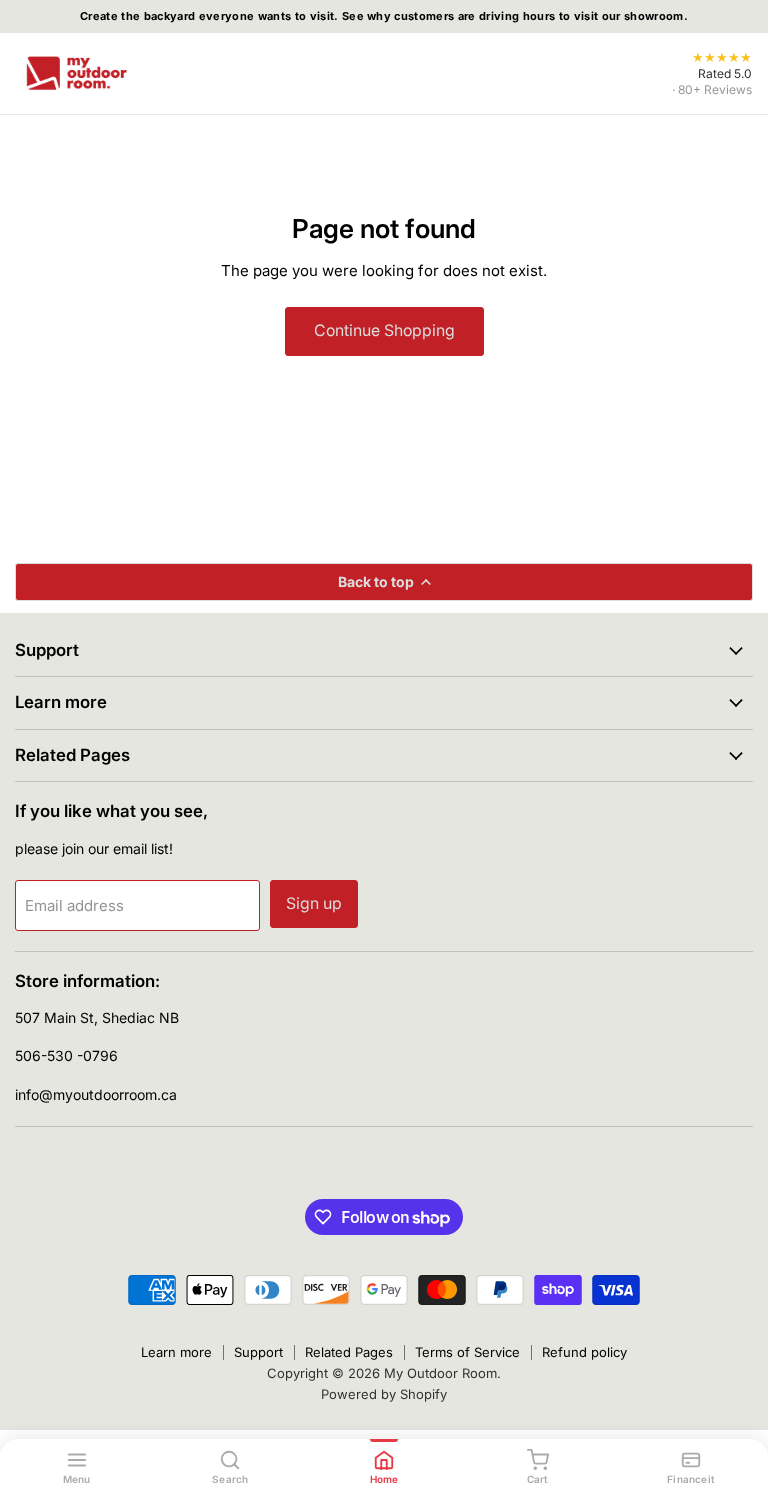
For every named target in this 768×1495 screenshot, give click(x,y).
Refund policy (584, 1352)
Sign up (314, 903)
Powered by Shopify (384, 1394)
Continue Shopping (384, 330)
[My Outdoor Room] (76, 73)
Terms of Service (467, 1352)
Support (258, 1352)
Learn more (176, 1352)
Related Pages (349, 1352)
